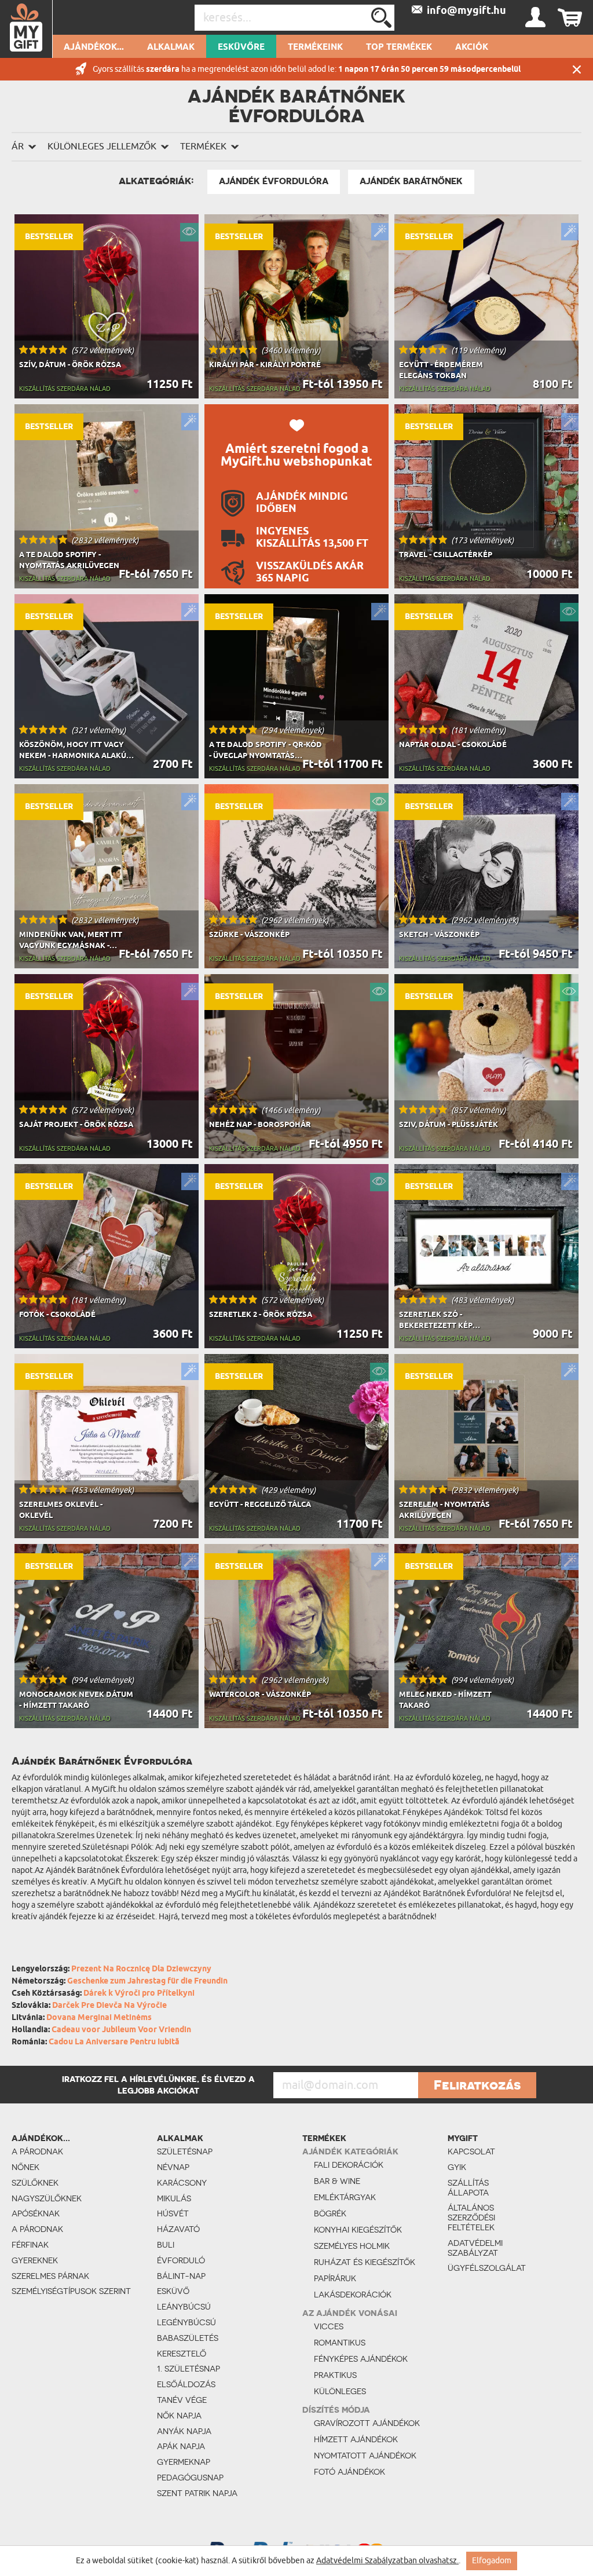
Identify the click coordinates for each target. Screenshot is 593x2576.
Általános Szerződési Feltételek (471, 2218)
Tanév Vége (182, 2400)
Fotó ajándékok (349, 2472)
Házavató (178, 2229)
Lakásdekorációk (353, 2295)
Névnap (173, 2167)
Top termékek (399, 47)
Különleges (340, 2391)
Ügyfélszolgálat (478, 2268)
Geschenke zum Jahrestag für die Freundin (147, 1982)
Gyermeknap (184, 2462)
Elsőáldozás (186, 2384)
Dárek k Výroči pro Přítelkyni (139, 1994)
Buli (166, 2245)
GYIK (457, 2167)
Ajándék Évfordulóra (274, 181)
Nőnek (25, 2167)
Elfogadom (492, 2561)
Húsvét (173, 2213)
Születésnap (185, 2151)
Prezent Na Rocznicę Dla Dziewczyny (141, 1969)
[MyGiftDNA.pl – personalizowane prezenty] (26, 29)
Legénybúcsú (186, 2322)
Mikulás (174, 2198)
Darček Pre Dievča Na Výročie (109, 2006)
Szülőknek (35, 2183)
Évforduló (181, 2260)
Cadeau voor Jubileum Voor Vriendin (121, 2030)
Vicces (329, 2326)
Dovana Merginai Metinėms (99, 2018)
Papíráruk (335, 2278)
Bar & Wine (337, 2181)
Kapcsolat (471, 2151)
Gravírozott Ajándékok (367, 2423)
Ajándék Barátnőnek (411, 181)
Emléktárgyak (345, 2197)
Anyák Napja (184, 2431)
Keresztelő (182, 2354)
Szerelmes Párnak (50, 2276)
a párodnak (37, 2151)
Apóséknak (36, 2213)
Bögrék (330, 2213)
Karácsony (182, 2183)
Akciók (472, 47)
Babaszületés (188, 2338)
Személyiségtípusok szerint (71, 2291)
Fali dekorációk (349, 2165)
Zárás (577, 69)
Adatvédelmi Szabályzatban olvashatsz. (387, 2561)
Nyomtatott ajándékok (365, 2456)
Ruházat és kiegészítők (365, 2262)
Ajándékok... (94, 47)
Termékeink (315, 47)
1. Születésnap (188, 2369)
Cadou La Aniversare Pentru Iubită (114, 2042)
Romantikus (340, 2343)
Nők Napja (179, 2416)
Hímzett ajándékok (356, 2439)
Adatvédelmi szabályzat (475, 2248)
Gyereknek (35, 2260)
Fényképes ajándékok (361, 2359)
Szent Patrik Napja (197, 2493)
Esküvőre (241, 47)
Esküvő (173, 2291)
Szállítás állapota (468, 2188)
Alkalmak (171, 47)
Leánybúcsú (184, 2307)
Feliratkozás (477, 2085)
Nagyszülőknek (47, 2198)
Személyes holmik (352, 2246)
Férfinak (30, 2245)
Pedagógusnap (190, 2478)
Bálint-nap (181, 2276)
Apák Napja (181, 2446)
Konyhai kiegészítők (358, 2230)
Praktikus (335, 2375)
